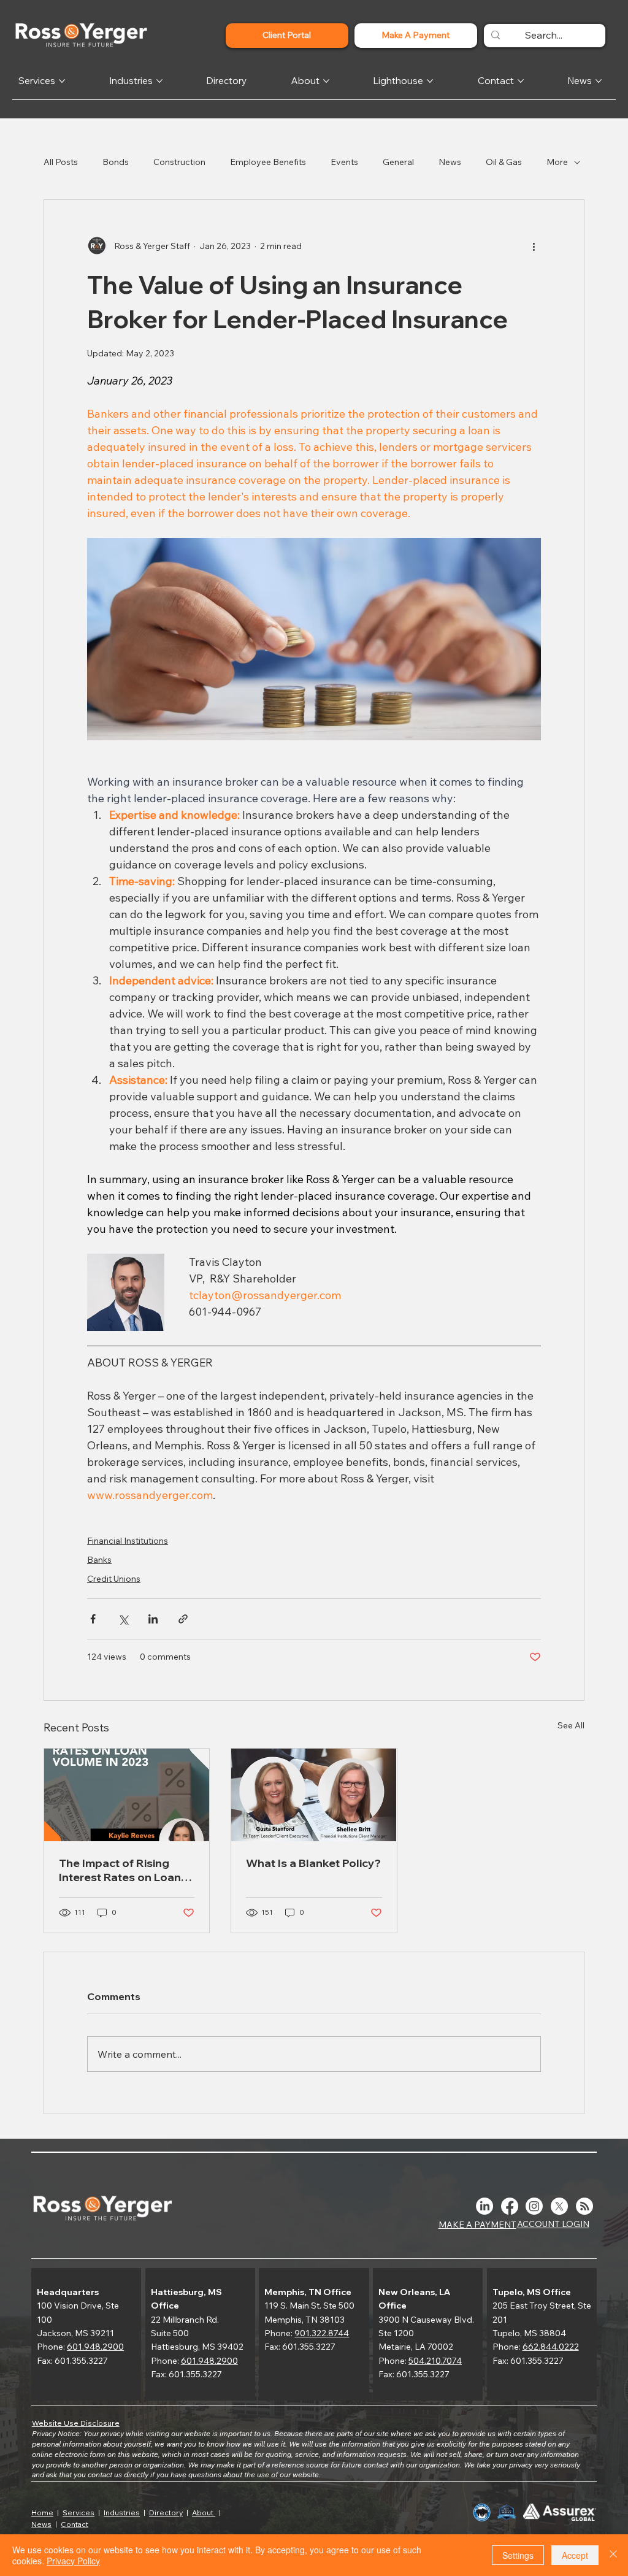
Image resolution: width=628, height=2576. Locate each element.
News (450, 162)
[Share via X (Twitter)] (123, 1619)
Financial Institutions (128, 1541)
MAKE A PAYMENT (477, 2225)
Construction (179, 162)
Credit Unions (114, 1579)
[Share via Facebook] (93, 1619)
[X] (559, 2206)
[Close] (613, 2555)
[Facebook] (510, 2206)
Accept (575, 2555)
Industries (122, 2513)
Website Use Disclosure (76, 2423)
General (398, 162)
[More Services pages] (62, 81)
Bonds (116, 162)
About (204, 2513)
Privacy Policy (73, 2561)
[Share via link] (183, 1619)
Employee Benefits (268, 162)
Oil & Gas (504, 162)
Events (344, 162)
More (557, 162)
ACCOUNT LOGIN (553, 2224)
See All (571, 1725)
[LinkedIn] (484, 2206)
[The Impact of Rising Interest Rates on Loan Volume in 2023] (127, 1795)
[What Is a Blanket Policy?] (314, 1795)
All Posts (61, 162)
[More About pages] (326, 81)
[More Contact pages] (521, 81)
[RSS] (584, 2206)
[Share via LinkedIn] (153, 1619)
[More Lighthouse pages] (430, 81)
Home (42, 2513)
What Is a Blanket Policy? (313, 1863)
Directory (166, 2513)
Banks (99, 1560)
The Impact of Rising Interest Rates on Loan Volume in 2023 (120, 1870)
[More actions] (534, 247)
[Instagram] (534, 2206)
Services (78, 2513)
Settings (518, 2555)
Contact (75, 2524)
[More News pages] (599, 81)
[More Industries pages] (159, 81)
